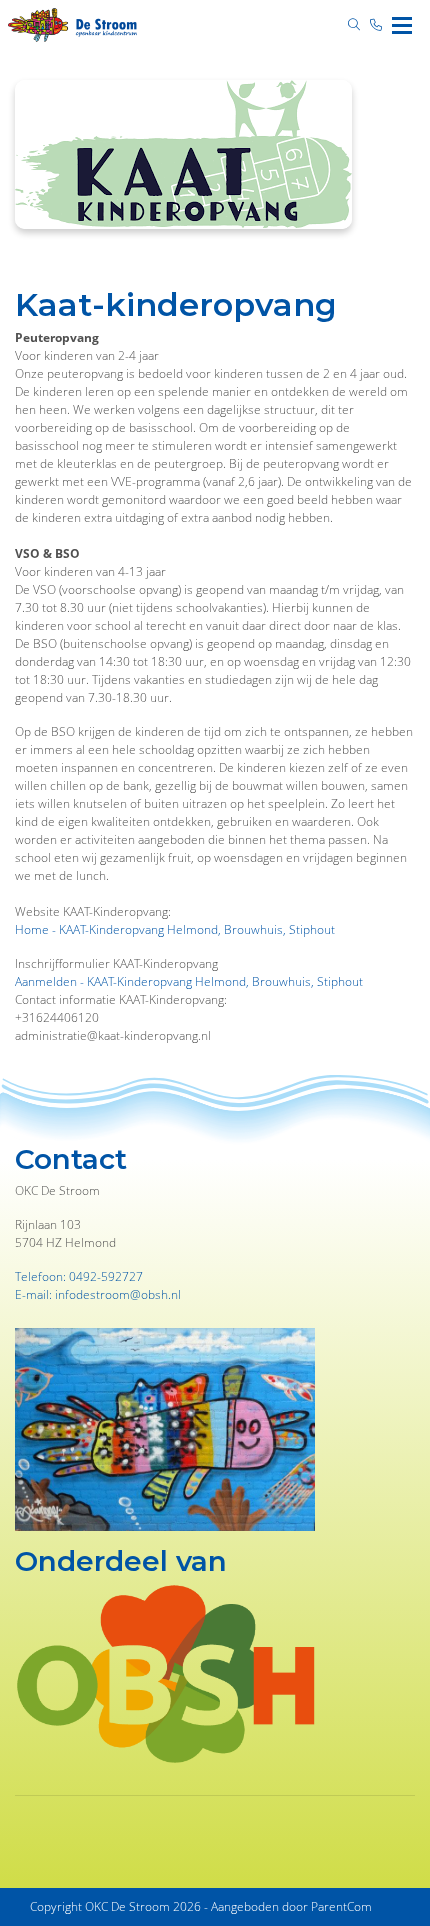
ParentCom (341, 1906)
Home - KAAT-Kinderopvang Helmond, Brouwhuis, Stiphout (175, 929)
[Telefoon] (376, 25)
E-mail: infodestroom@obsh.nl (98, 1294)
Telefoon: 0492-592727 (79, 1276)
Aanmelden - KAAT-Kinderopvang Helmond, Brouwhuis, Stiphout (189, 981)
